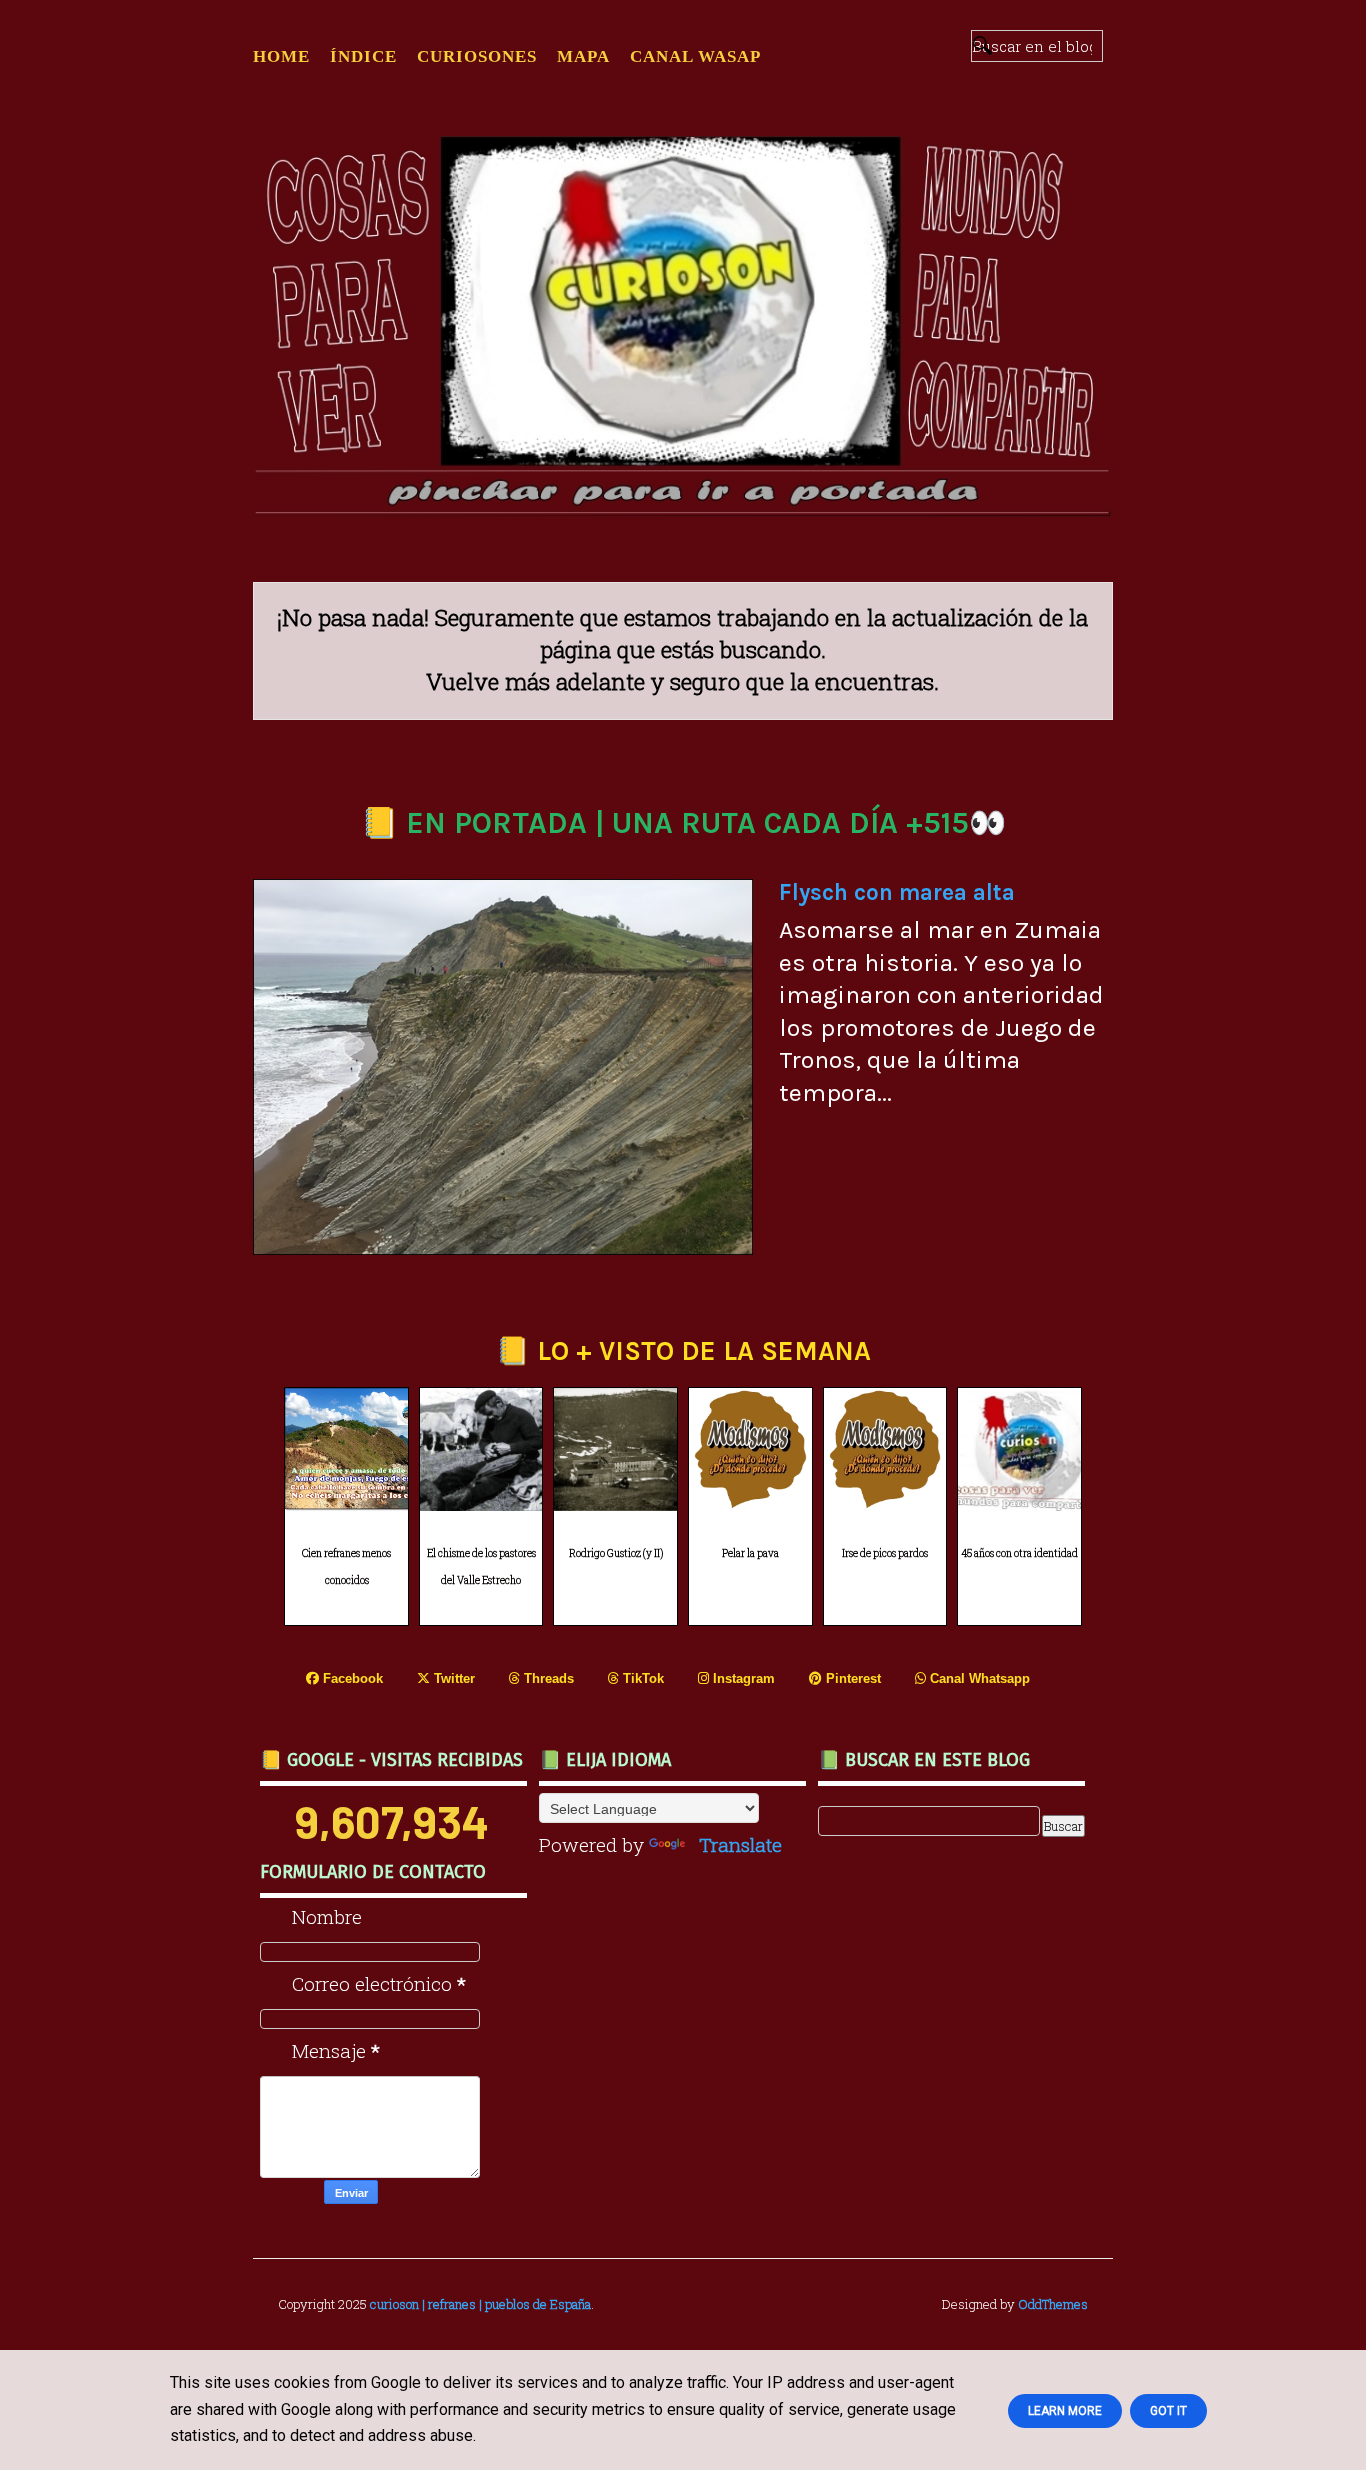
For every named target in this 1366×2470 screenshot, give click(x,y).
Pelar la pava (750, 1553)
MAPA (583, 56)
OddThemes (1053, 2304)
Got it (1168, 2411)
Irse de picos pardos (885, 1553)
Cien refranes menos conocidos (346, 1567)
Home (281, 56)
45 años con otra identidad (1019, 1553)
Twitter (452, 1678)
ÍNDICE (363, 56)
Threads (547, 1678)
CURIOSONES (477, 56)
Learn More (1065, 2411)
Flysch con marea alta (897, 892)
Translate (740, 1844)
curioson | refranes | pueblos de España (480, 2304)
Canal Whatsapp (978, 1678)
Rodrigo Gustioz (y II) (616, 1553)
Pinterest (851, 1678)
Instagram (742, 1678)
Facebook (351, 1678)
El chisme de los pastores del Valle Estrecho (481, 1567)
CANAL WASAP (695, 56)
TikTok (641, 1678)
